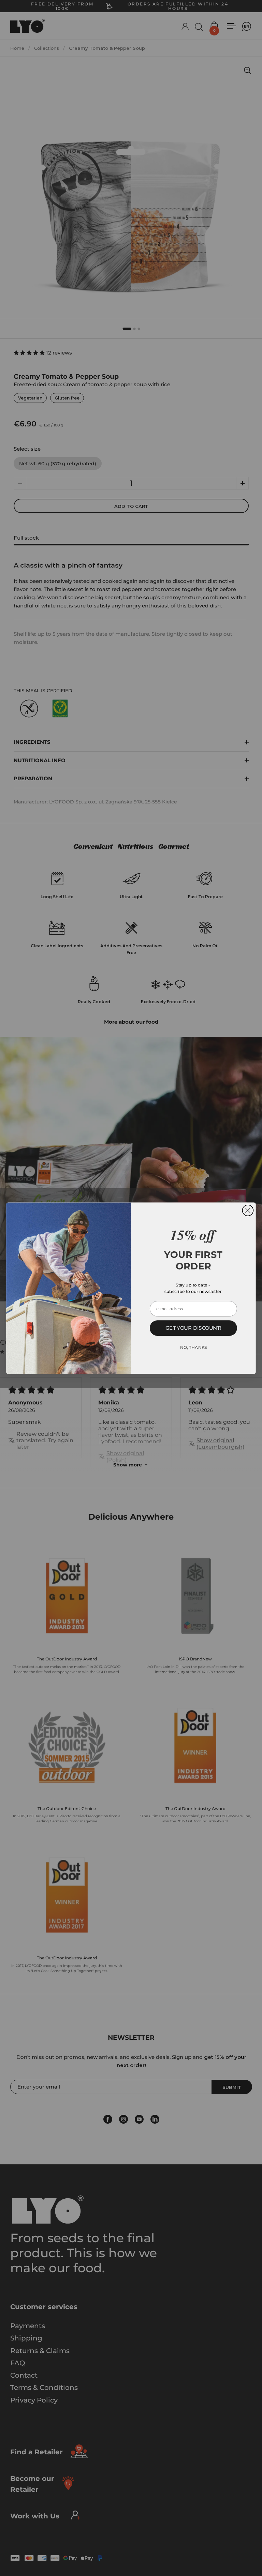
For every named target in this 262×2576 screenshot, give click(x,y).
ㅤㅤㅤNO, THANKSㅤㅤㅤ (194, 1347)
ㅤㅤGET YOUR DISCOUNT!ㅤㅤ (193, 1328)
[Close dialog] (248, 1210)
